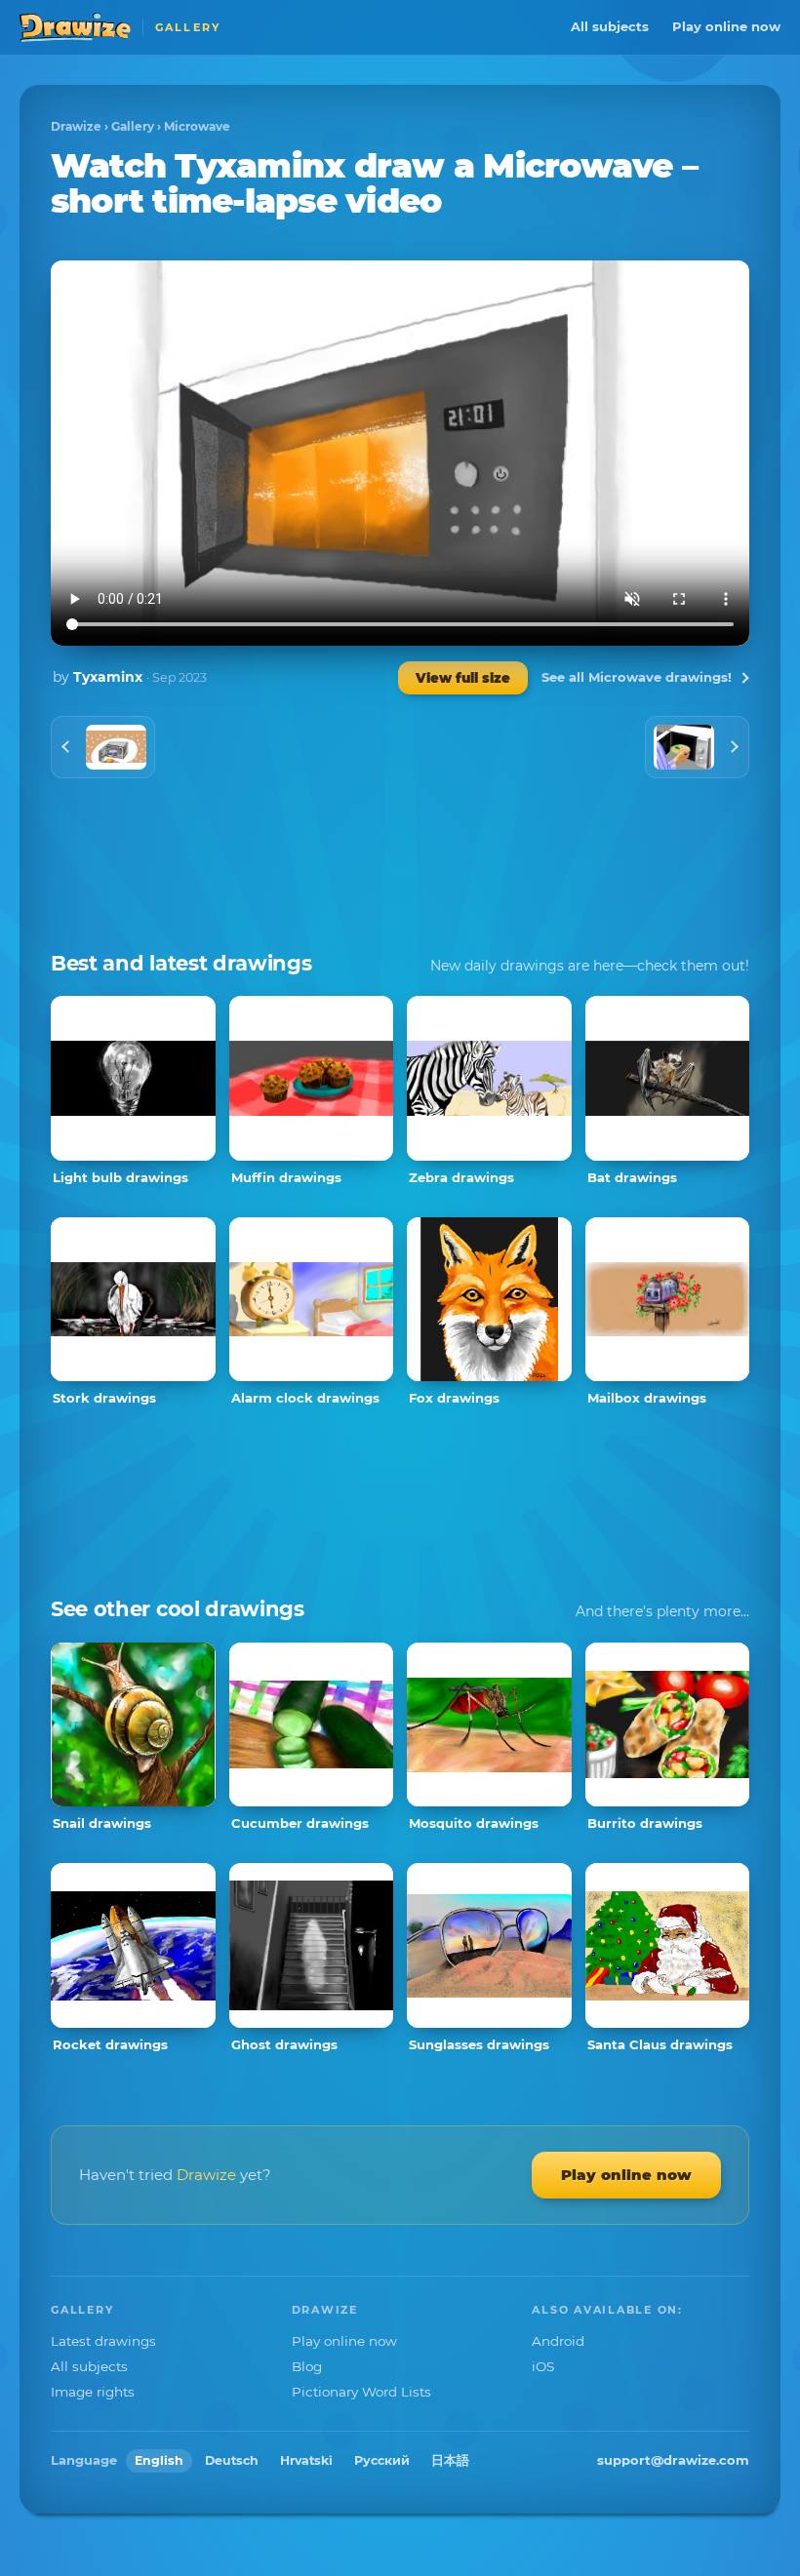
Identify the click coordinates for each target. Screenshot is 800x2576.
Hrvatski (306, 2460)
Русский (382, 2460)
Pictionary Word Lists (361, 2392)
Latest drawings (103, 2341)
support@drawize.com (673, 2460)
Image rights (93, 2392)
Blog (307, 2366)
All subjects (610, 26)
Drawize (76, 126)
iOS (543, 2366)
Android (558, 2341)
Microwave (197, 126)
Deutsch (232, 2460)
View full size (463, 678)
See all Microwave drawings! (637, 677)
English (159, 2460)
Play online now (726, 26)
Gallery (133, 126)
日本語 (450, 2460)
